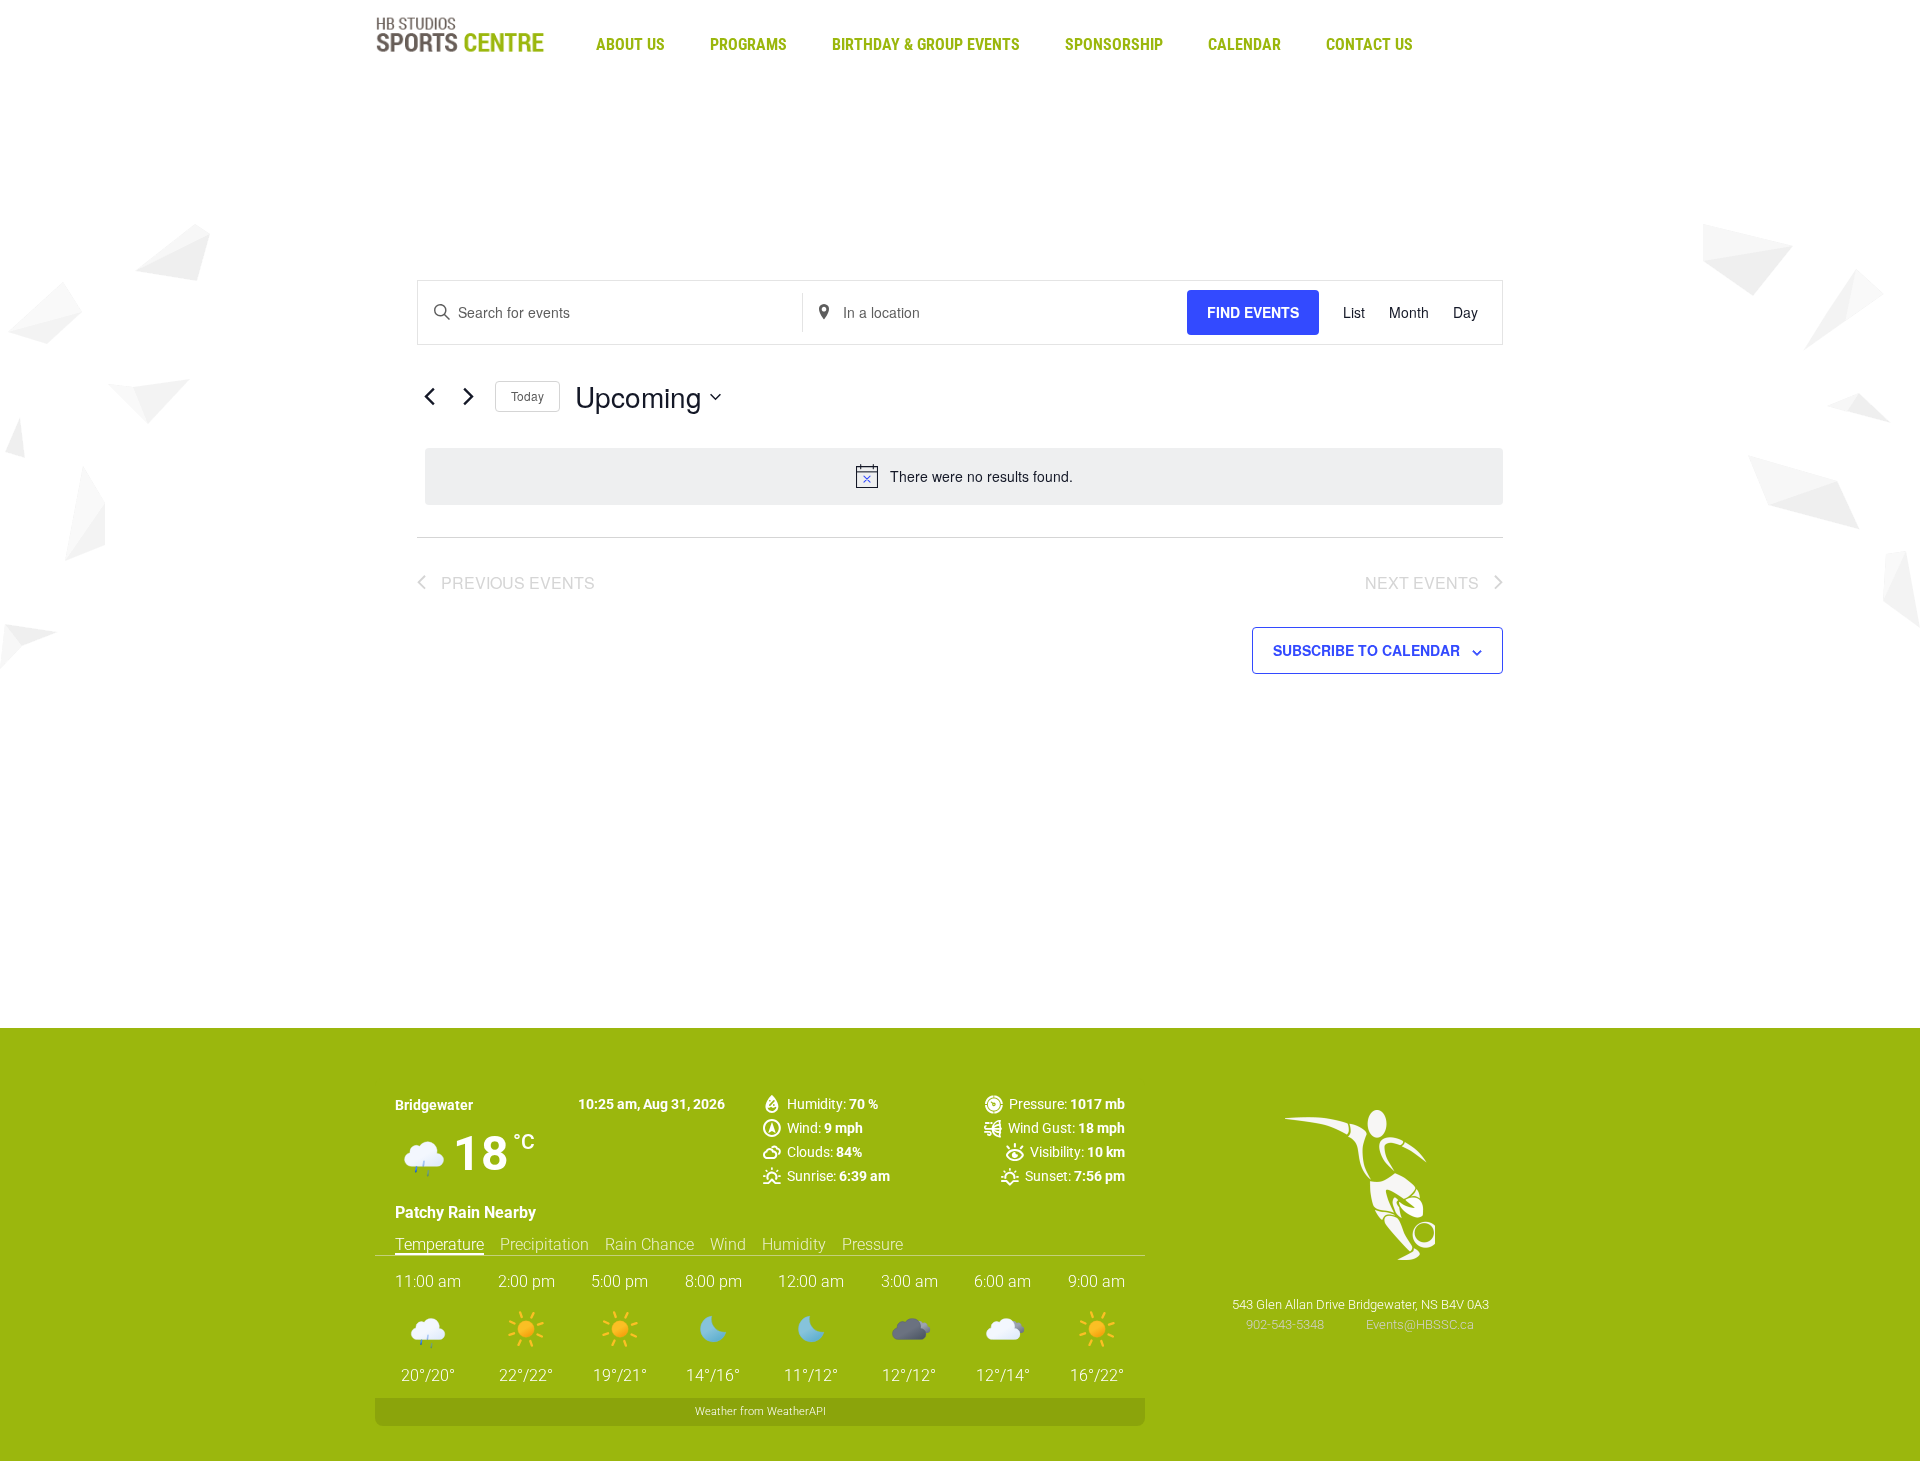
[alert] (964, 476)
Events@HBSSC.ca (1420, 1324)
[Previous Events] (429, 397)
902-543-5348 (1286, 1324)
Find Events (1253, 312)
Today (527, 395)
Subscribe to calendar (1366, 650)
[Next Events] (468, 397)
